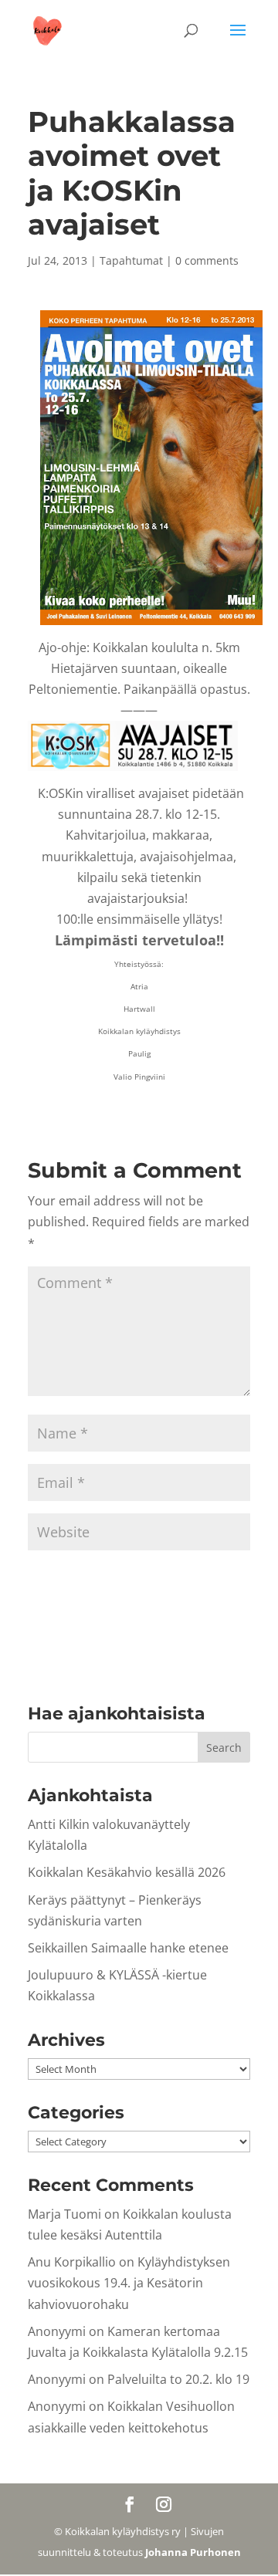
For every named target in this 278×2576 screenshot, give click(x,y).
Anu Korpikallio (72, 2262)
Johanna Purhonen (193, 2552)
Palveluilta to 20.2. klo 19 (178, 2379)
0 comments (207, 260)
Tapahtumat (131, 260)
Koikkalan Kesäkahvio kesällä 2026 (127, 1872)
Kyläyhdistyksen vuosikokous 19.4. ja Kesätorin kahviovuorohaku (129, 2283)
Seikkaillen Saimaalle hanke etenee (128, 1948)
